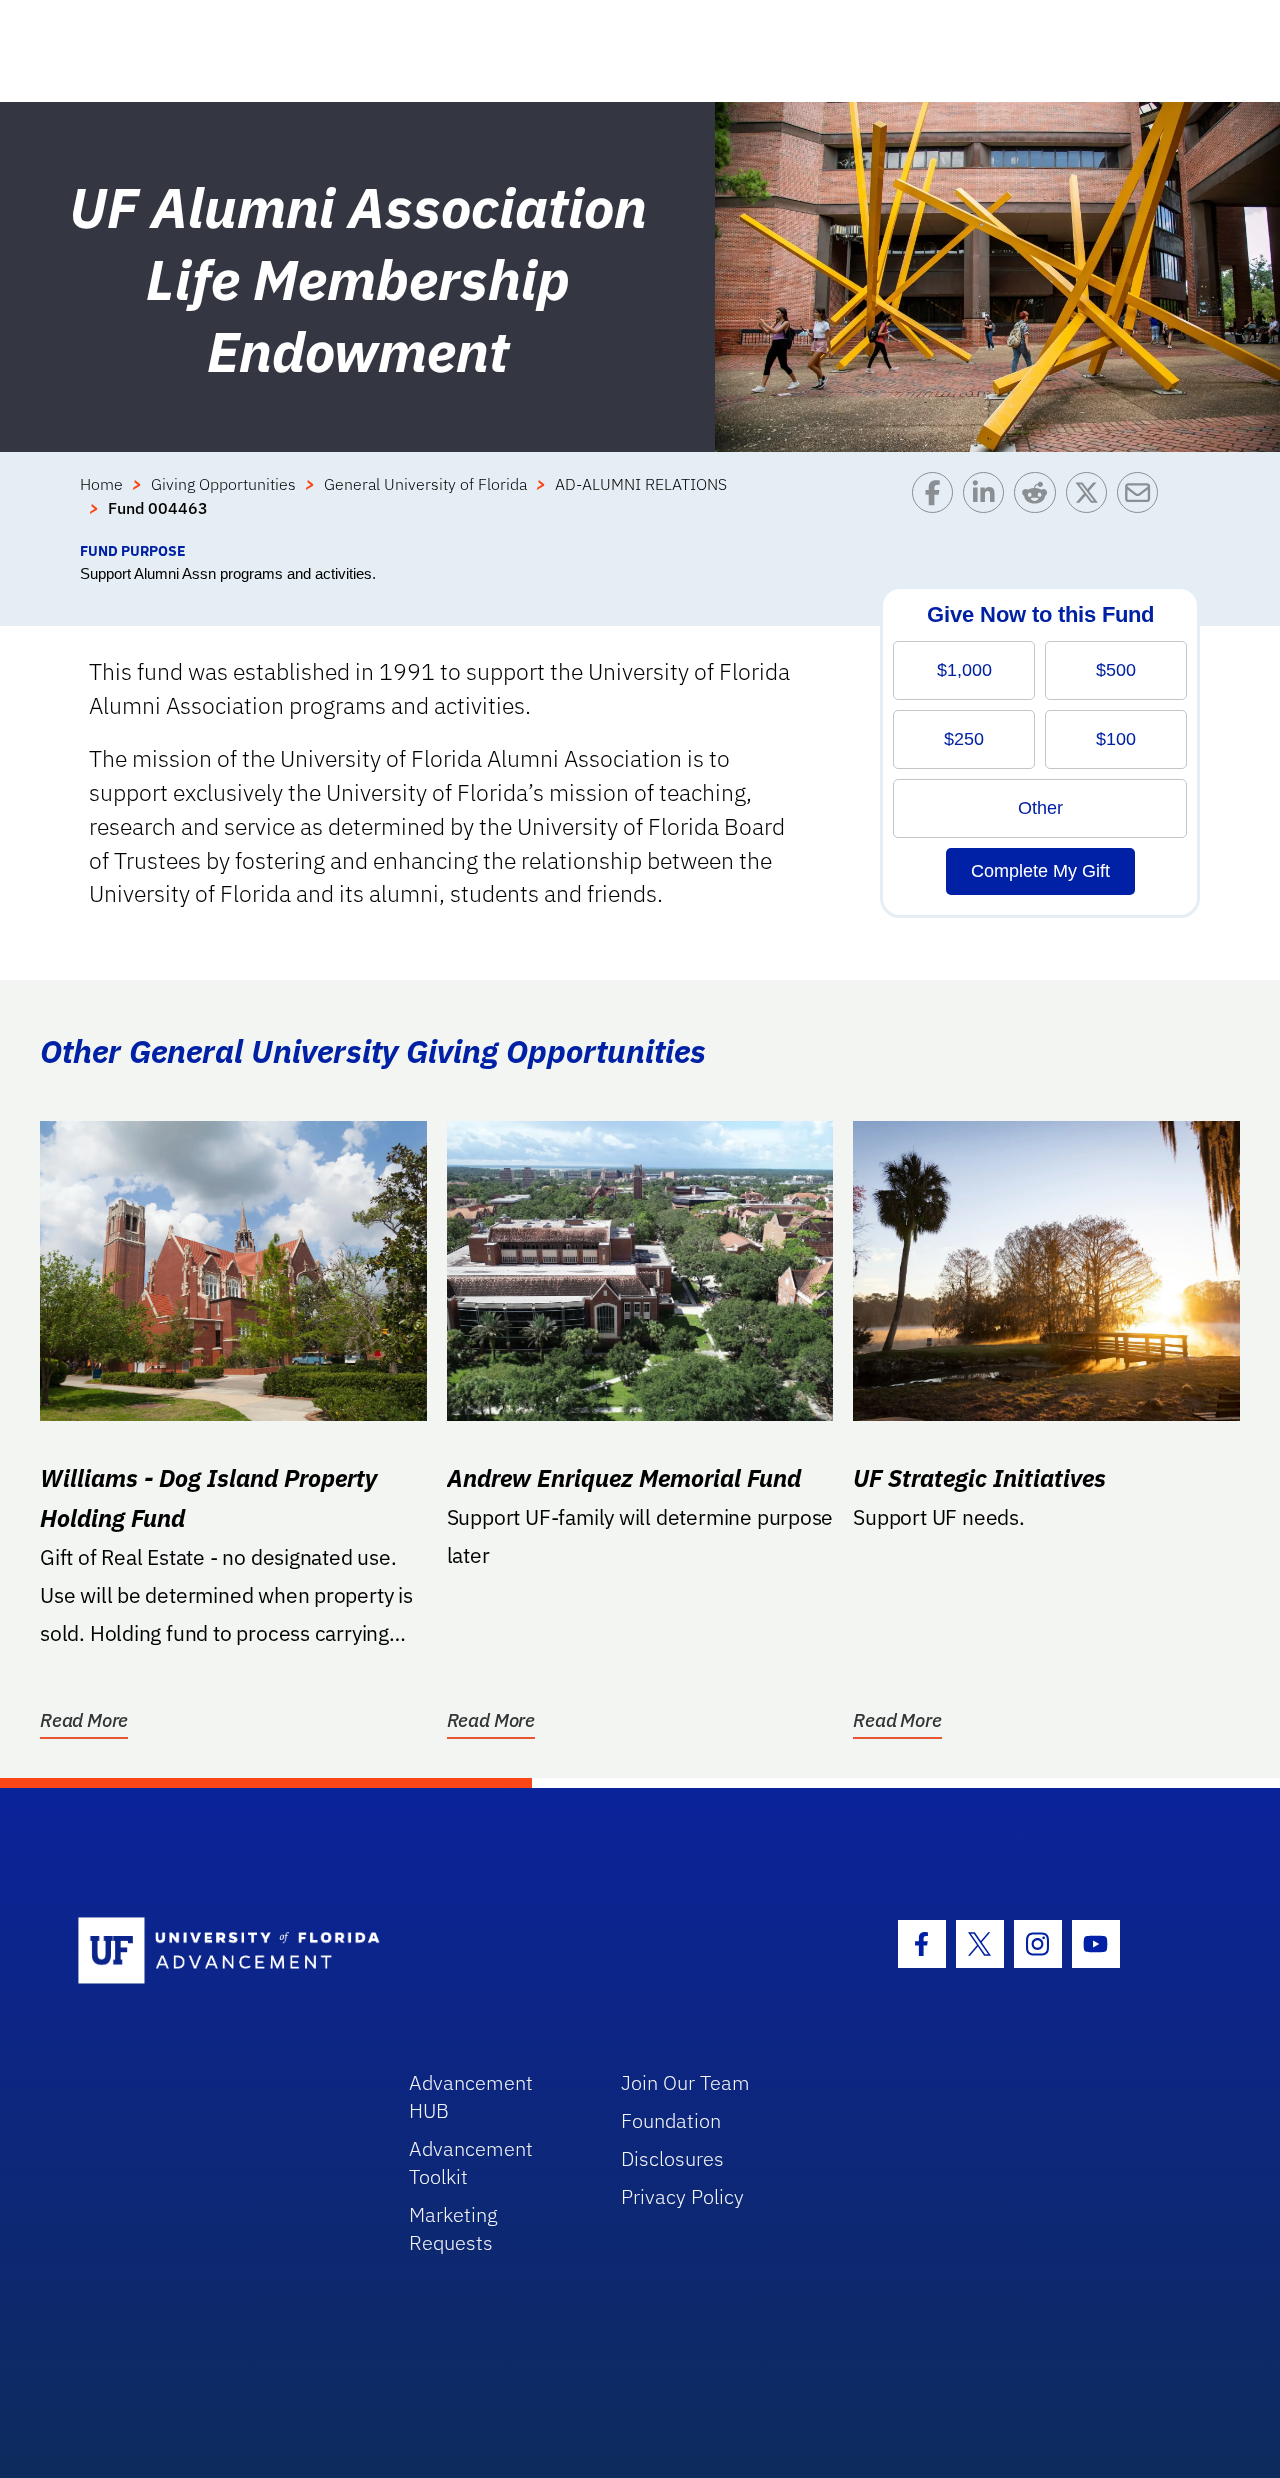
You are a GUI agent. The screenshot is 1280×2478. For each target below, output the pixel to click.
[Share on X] (1091, 506)
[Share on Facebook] (937, 506)
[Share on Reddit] (1039, 506)
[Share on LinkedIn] (988, 506)
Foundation (671, 2120)
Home (101, 484)
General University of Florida (425, 484)
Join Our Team (685, 2082)
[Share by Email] (1142, 506)
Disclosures (672, 2158)
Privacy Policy (682, 2196)
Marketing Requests (453, 2228)
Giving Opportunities (223, 484)
